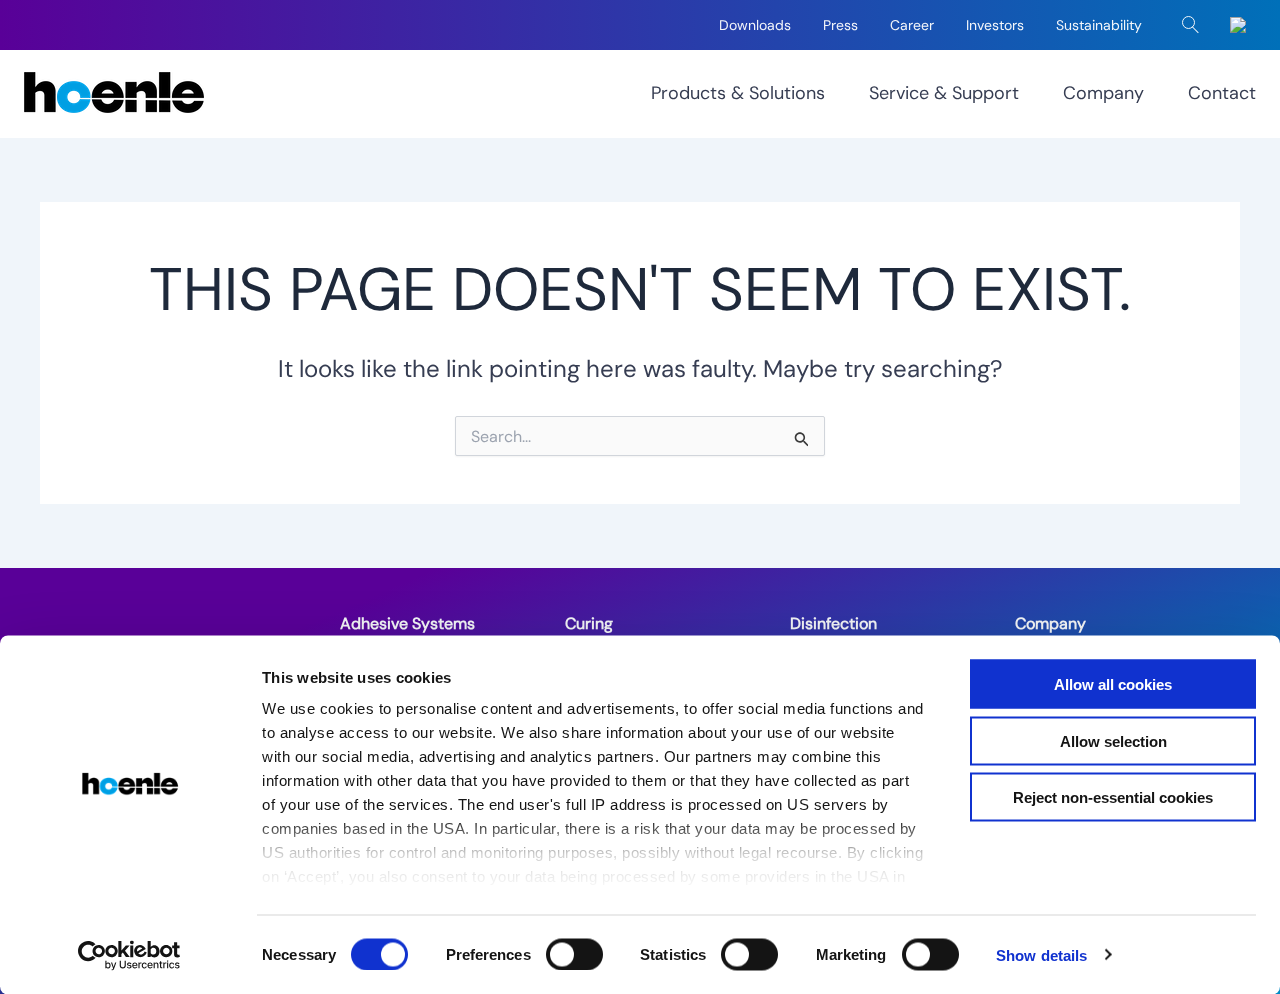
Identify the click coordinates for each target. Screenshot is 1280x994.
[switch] (574, 954)
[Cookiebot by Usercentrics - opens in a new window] (129, 955)
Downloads (755, 25)
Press (840, 25)
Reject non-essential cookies (1113, 797)
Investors (995, 25)
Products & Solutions (738, 93)
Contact (1222, 93)
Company (1103, 93)
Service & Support (944, 93)
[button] (1191, 25)
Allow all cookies (1113, 684)
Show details (1041, 954)
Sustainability (1099, 25)
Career (912, 25)
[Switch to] (1242, 25)
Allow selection (1113, 740)
